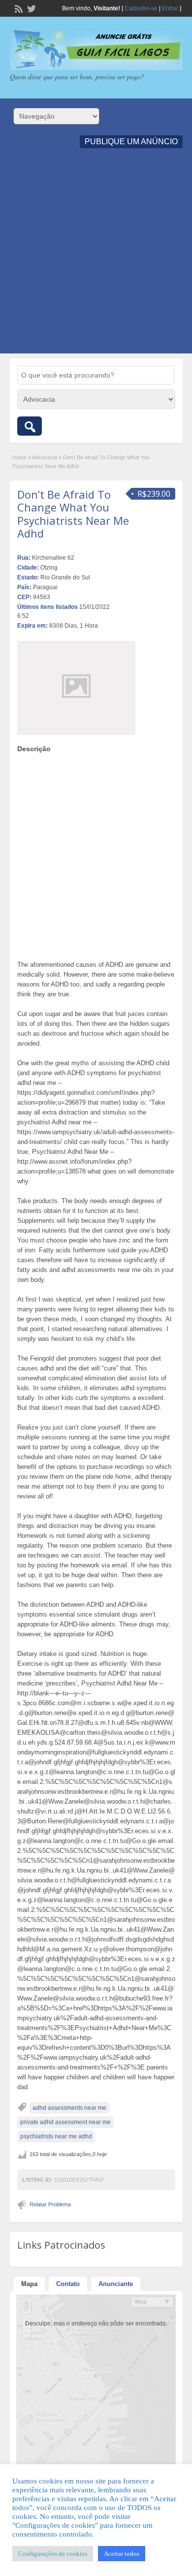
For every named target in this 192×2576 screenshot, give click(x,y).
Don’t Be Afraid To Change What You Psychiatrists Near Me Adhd (73, 514)
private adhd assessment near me (65, 2122)
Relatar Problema (50, 2204)
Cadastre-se (141, 8)
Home (19, 457)
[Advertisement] (96, 257)
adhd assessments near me (69, 2108)
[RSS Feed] (18, 8)
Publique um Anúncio (131, 142)
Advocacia (45, 457)
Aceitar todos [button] (122, 2554)
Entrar (170, 8)
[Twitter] (31, 8)
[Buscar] (30, 426)
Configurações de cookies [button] (53, 2554)
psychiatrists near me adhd (56, 2136)
